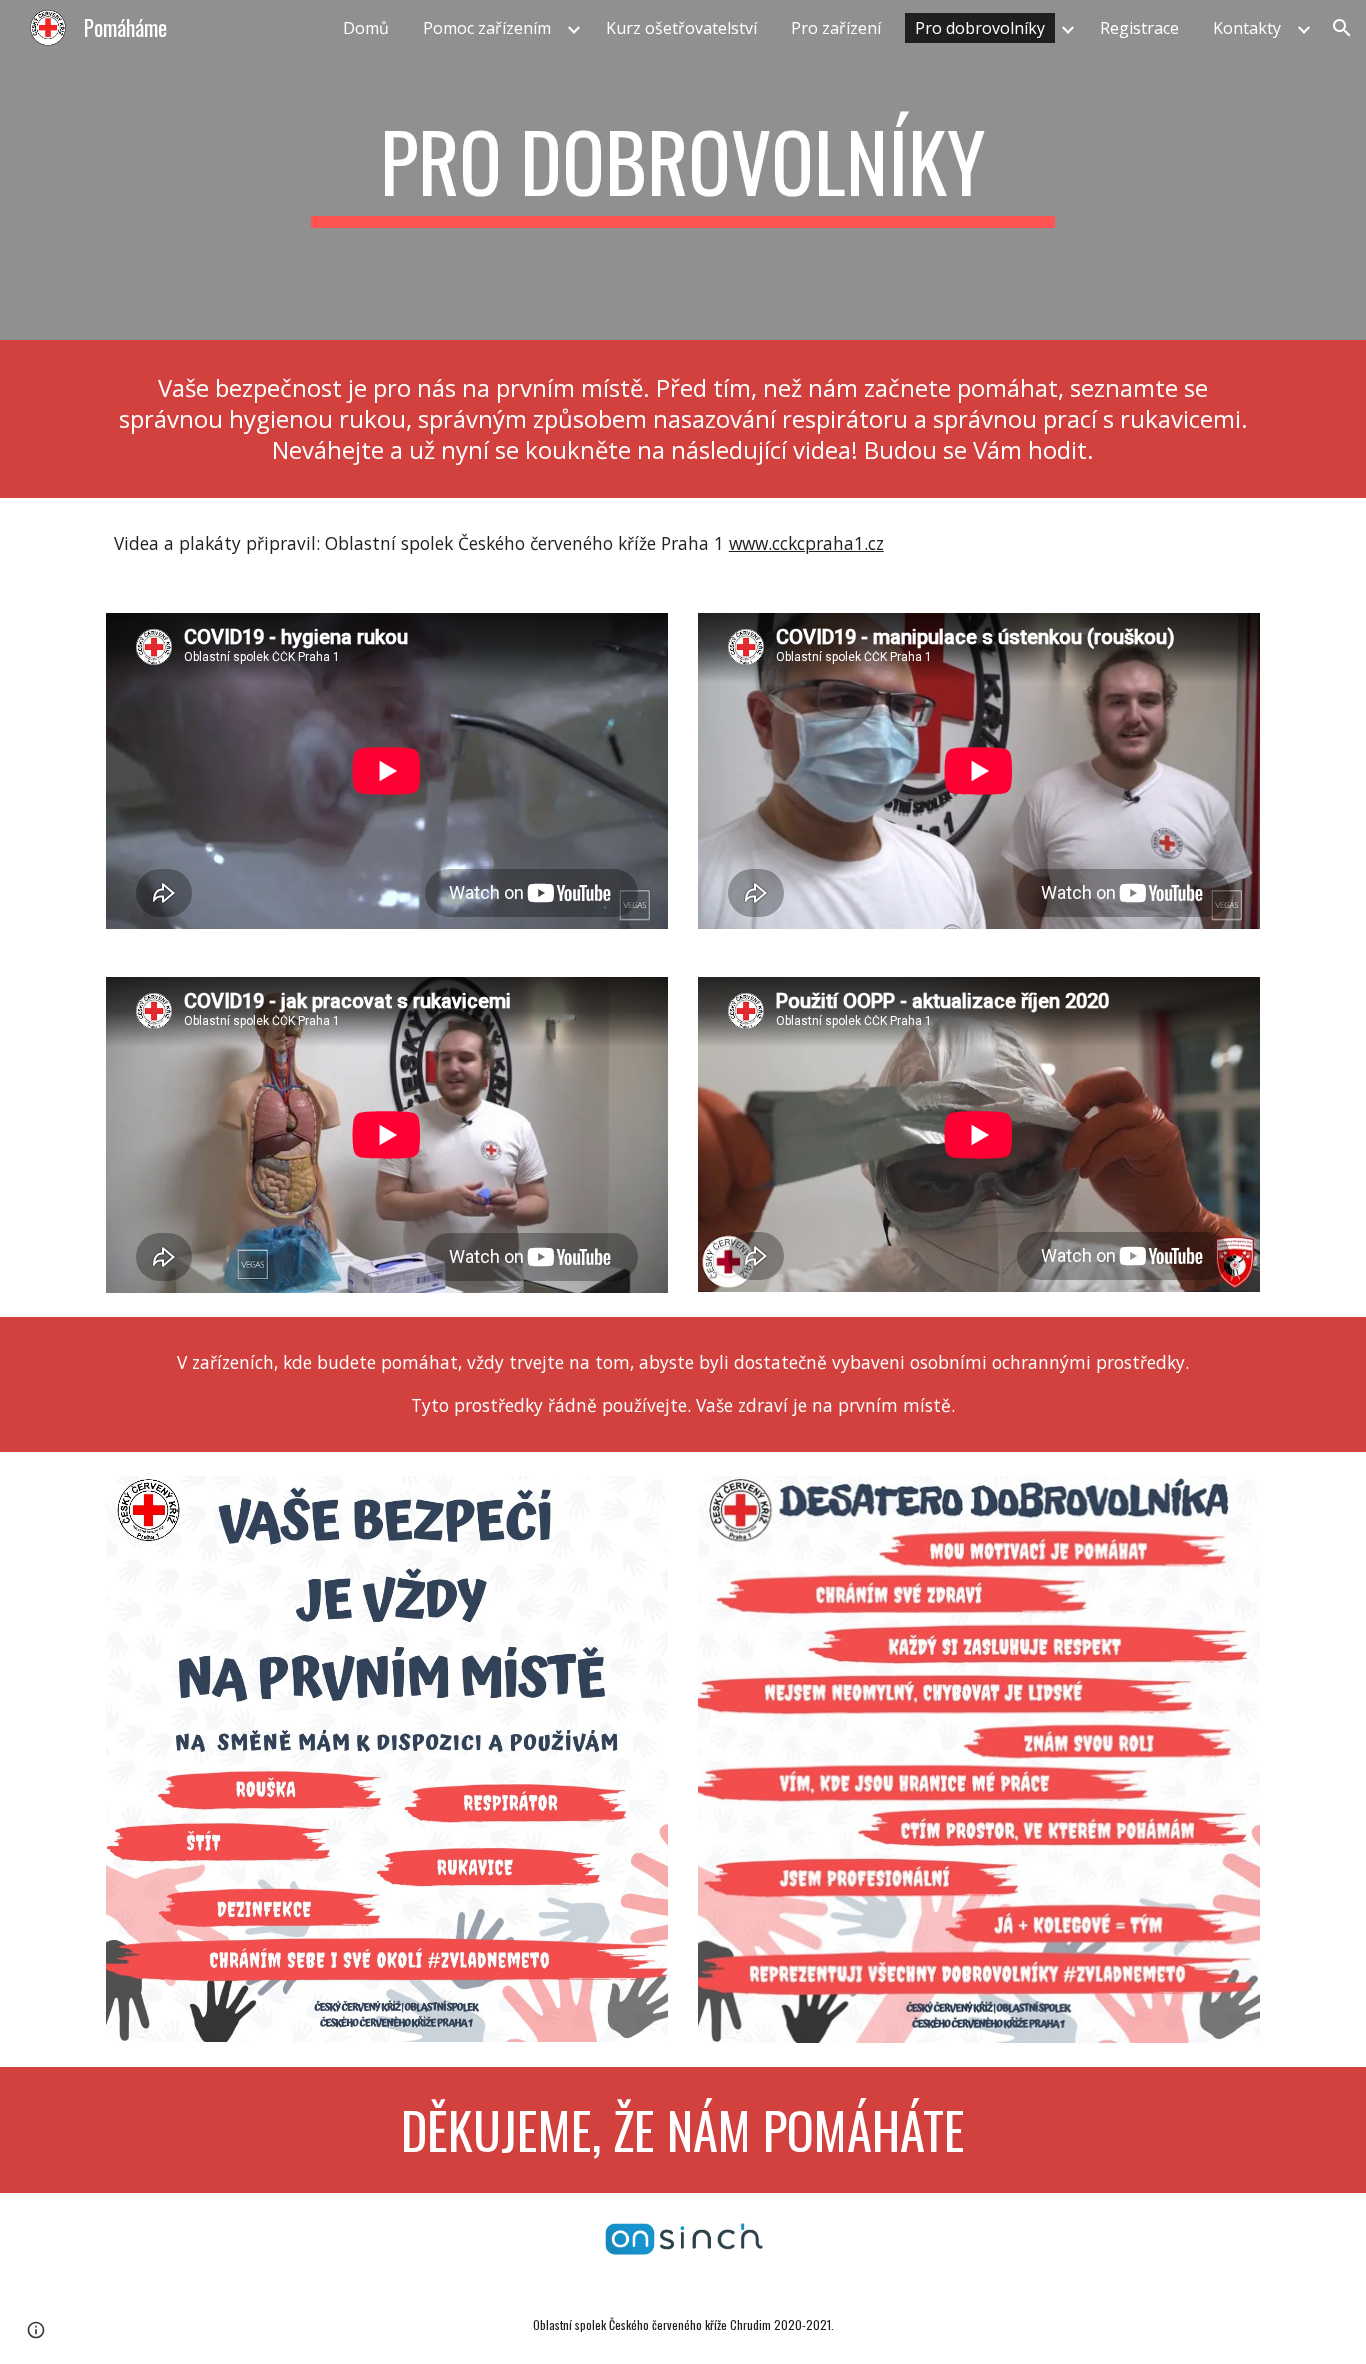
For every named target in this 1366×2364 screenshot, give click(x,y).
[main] (683, 170)
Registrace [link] (1139, 28)
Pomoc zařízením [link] (487, 28)
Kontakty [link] (1247, 28)
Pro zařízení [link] (836, 28)
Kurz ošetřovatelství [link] (681, 28)
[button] (1342, 28)
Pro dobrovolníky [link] (980, 28)
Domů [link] (366, 28)
